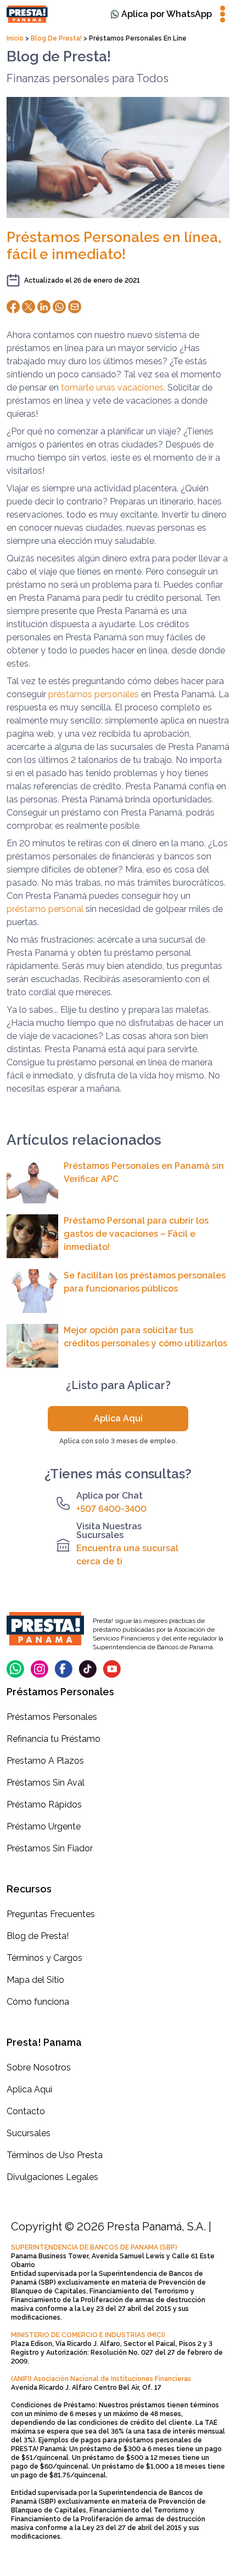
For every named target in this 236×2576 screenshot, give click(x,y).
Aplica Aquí (118, 1418)
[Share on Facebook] (13, 307)
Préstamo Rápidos (44, 1805)
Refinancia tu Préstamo (54, 1739)
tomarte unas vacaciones (112, 388)
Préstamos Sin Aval (46, 1783)
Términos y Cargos (44, 1958)
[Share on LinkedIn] (44, 307)
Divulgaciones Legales (52, 2177)
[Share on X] (29, 307)
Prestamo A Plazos (45, 1761)
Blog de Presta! (56, 38)
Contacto (26, 2111)
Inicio (16, 38)
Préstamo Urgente (44, 1826)
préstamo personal (45, 909)
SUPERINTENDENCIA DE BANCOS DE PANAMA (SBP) (94, 2247)
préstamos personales (94, 694)
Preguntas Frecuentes (51, 1914)
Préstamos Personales (52, 1717)
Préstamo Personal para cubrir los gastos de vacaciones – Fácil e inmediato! (136, 1234)
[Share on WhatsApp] (59, 307)
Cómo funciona (38, 2002)
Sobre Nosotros (39, 2067)
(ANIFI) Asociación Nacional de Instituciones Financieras (101, 2379)
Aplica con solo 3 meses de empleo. (118, 1441)
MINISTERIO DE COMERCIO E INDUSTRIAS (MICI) (88, 2335)
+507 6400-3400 (111, 1509)
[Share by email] (75, 307)
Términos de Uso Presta (55, 2155)
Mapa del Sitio (35, 1980)
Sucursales (29, 2133)
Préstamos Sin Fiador (50, 1848)
